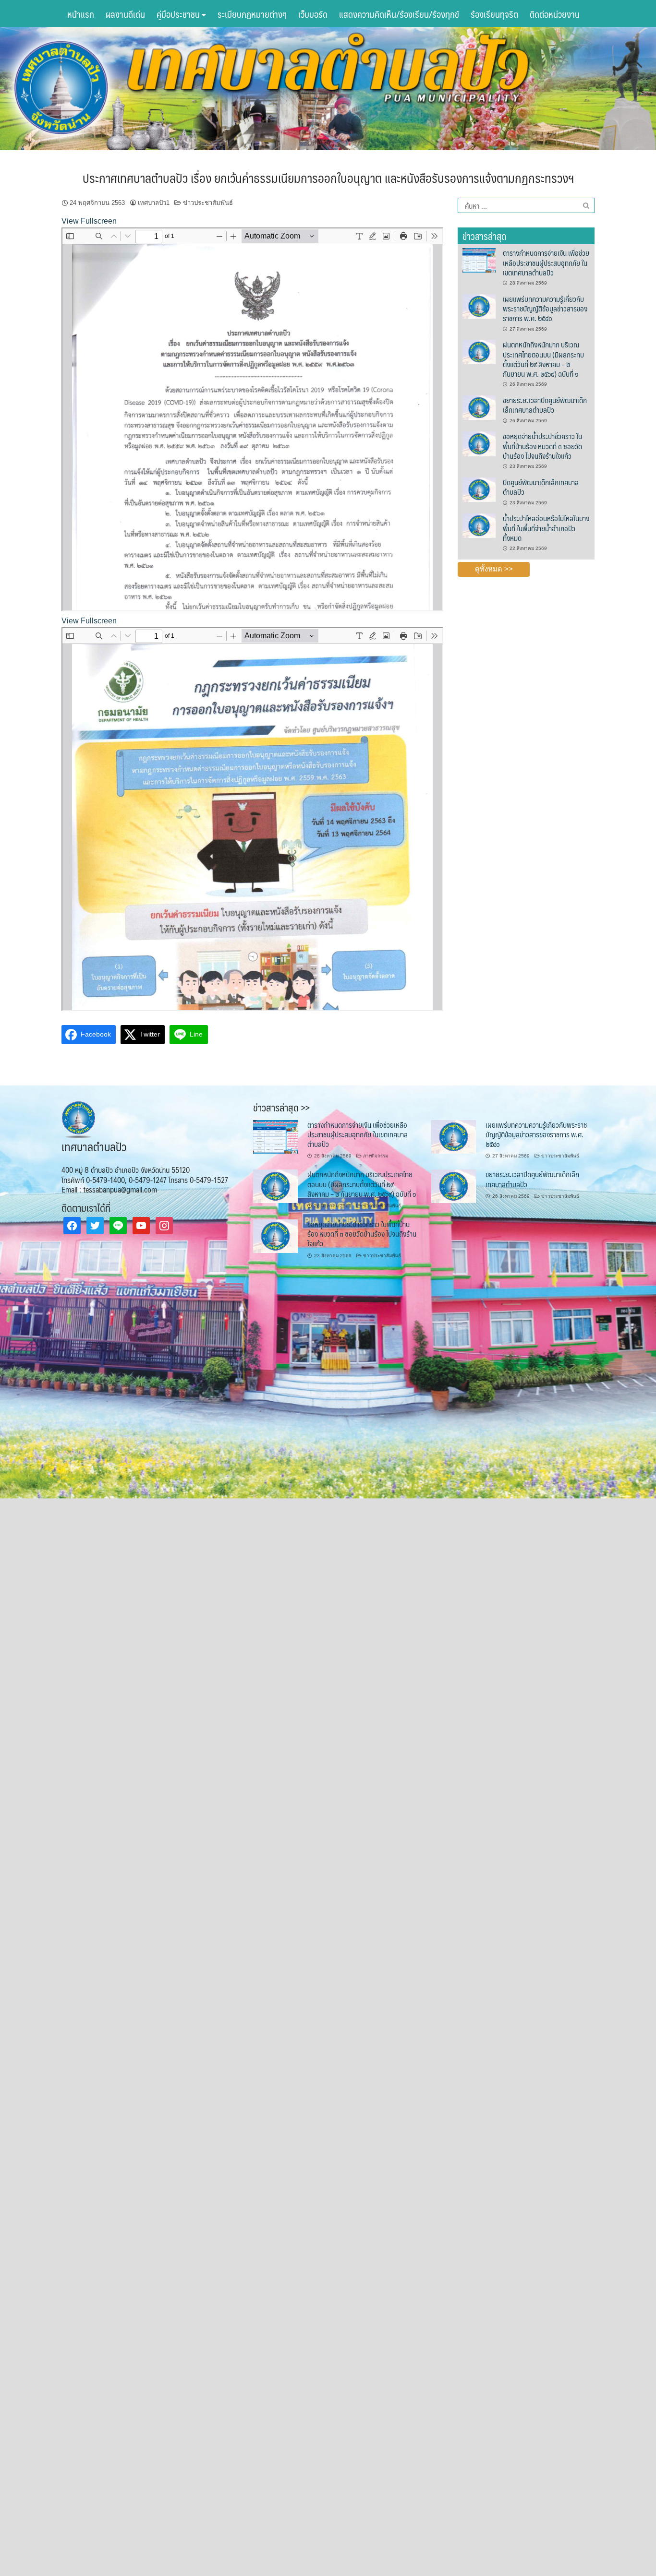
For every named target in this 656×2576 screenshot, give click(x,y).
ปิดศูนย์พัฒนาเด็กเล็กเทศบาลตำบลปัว (541, 487)
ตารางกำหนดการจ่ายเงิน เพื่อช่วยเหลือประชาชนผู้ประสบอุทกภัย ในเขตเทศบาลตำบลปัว (546, 262)
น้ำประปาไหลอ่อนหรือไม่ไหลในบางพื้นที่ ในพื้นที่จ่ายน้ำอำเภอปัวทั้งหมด (546, 528)
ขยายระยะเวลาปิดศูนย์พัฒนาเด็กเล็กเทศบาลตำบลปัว (545, 405)
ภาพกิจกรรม (376, 1156)
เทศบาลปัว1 (154, 203)
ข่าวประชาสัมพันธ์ (208, 203)
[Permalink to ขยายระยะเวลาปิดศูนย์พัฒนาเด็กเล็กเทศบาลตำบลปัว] (479, 407)
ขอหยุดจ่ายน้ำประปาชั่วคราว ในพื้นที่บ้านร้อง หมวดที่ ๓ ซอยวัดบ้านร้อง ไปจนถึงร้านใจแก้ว (542, 446)
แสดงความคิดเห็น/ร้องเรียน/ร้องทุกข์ (399, 14)
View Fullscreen (89, 221)
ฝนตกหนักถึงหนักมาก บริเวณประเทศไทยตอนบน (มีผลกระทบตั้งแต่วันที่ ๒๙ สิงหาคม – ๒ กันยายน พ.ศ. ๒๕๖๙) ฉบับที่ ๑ (543, 359)
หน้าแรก (81, 14)
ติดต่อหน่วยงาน (555, 14)
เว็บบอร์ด (313, 14)
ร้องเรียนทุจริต (494, 14)
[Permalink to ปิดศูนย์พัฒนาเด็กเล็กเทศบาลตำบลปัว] (479, 489)
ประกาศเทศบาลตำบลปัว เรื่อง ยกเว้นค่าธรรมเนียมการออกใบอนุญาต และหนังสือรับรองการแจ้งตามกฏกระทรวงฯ (328, 178)
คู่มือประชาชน (179, 14)
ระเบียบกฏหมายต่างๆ (252, 14)
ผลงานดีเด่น (125, 14)
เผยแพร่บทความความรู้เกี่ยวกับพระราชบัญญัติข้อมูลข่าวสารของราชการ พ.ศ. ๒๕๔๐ (545, 309)
